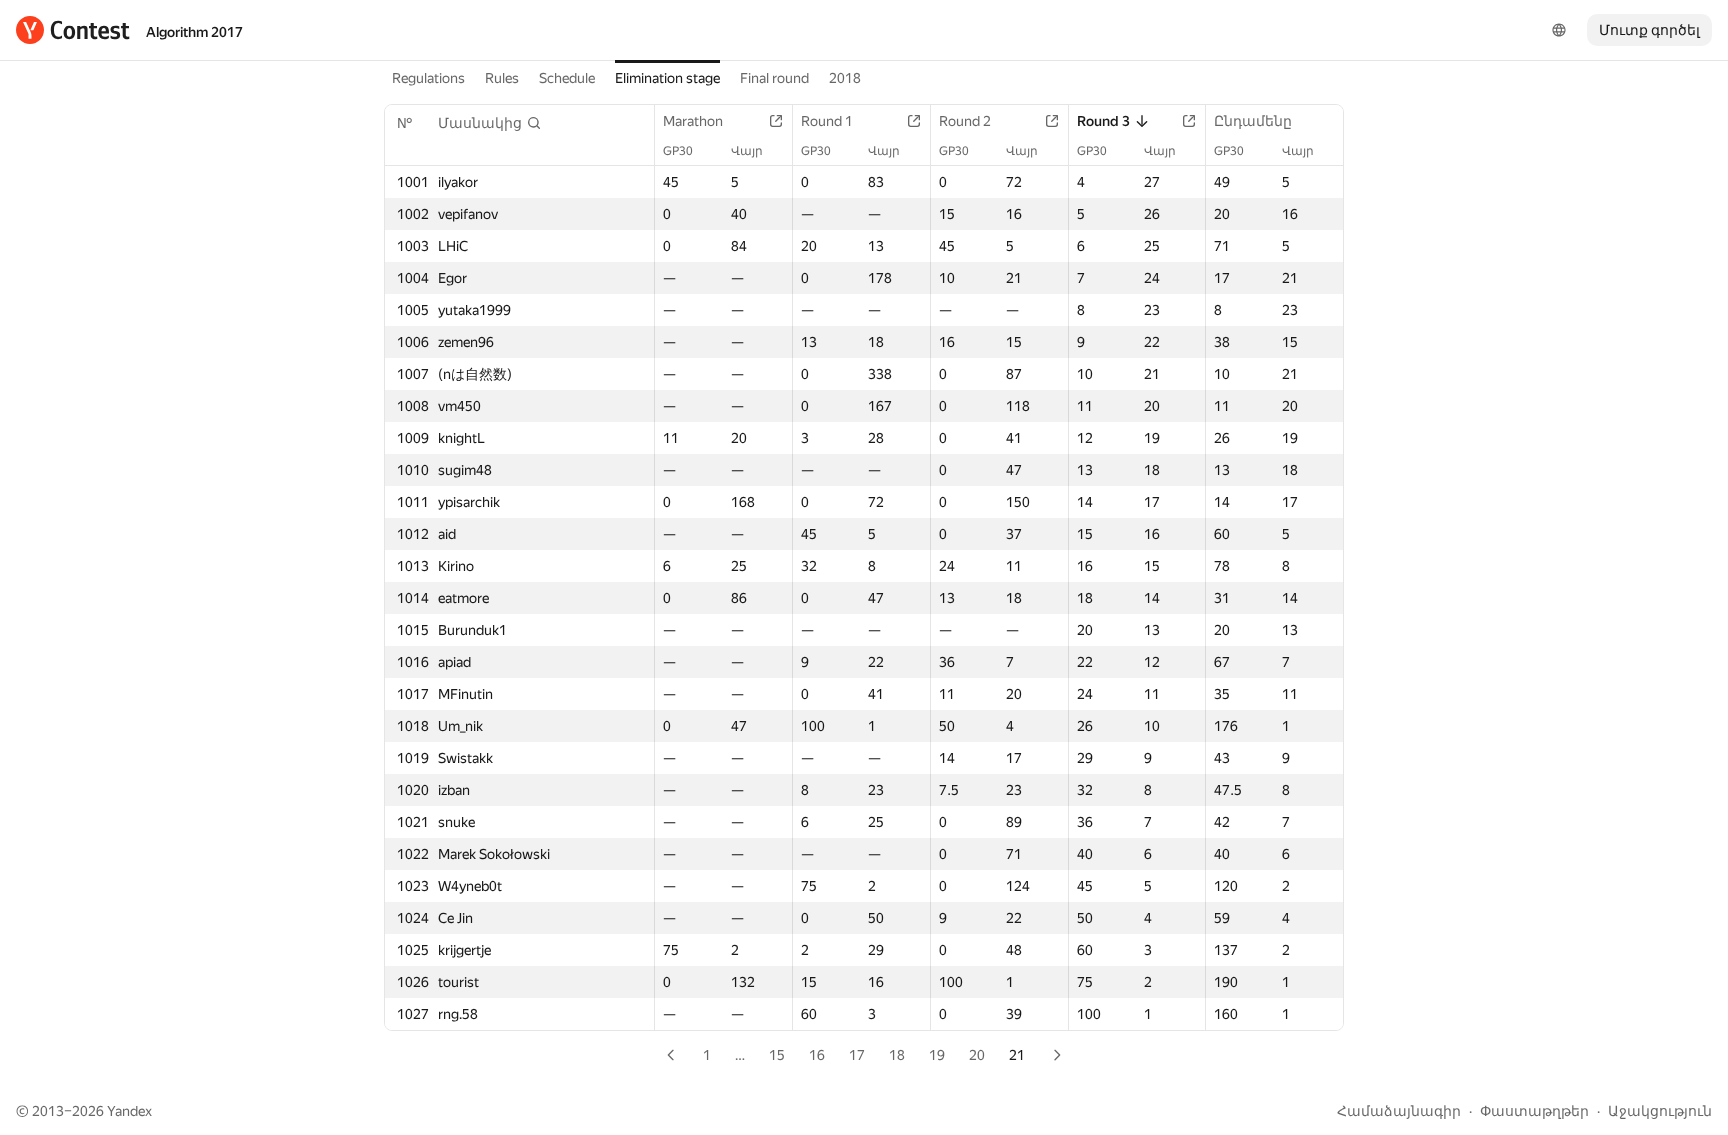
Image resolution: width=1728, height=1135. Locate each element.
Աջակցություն (1660, 1111)
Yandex (129, 1111)
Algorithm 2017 (194, 32)
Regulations (428, 78)
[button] (490, 123)
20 (977, 1055)
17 (857, 1055)
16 (817, 1055)
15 (777, 1055)
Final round (774, 78)
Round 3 (1103, 121)
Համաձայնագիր (1399, 1111)
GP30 (678, 151)
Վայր (747, 151)
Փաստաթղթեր (1534, 1111)
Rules (502, 78)
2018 (845, 78)
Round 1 (827, 121)
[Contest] (73, 30)
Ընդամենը (1253, 121)
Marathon (693, 121)
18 (897, 1055)
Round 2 (965, 121)
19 (937, 1055)
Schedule (567, 78)
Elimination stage (667, 78)
